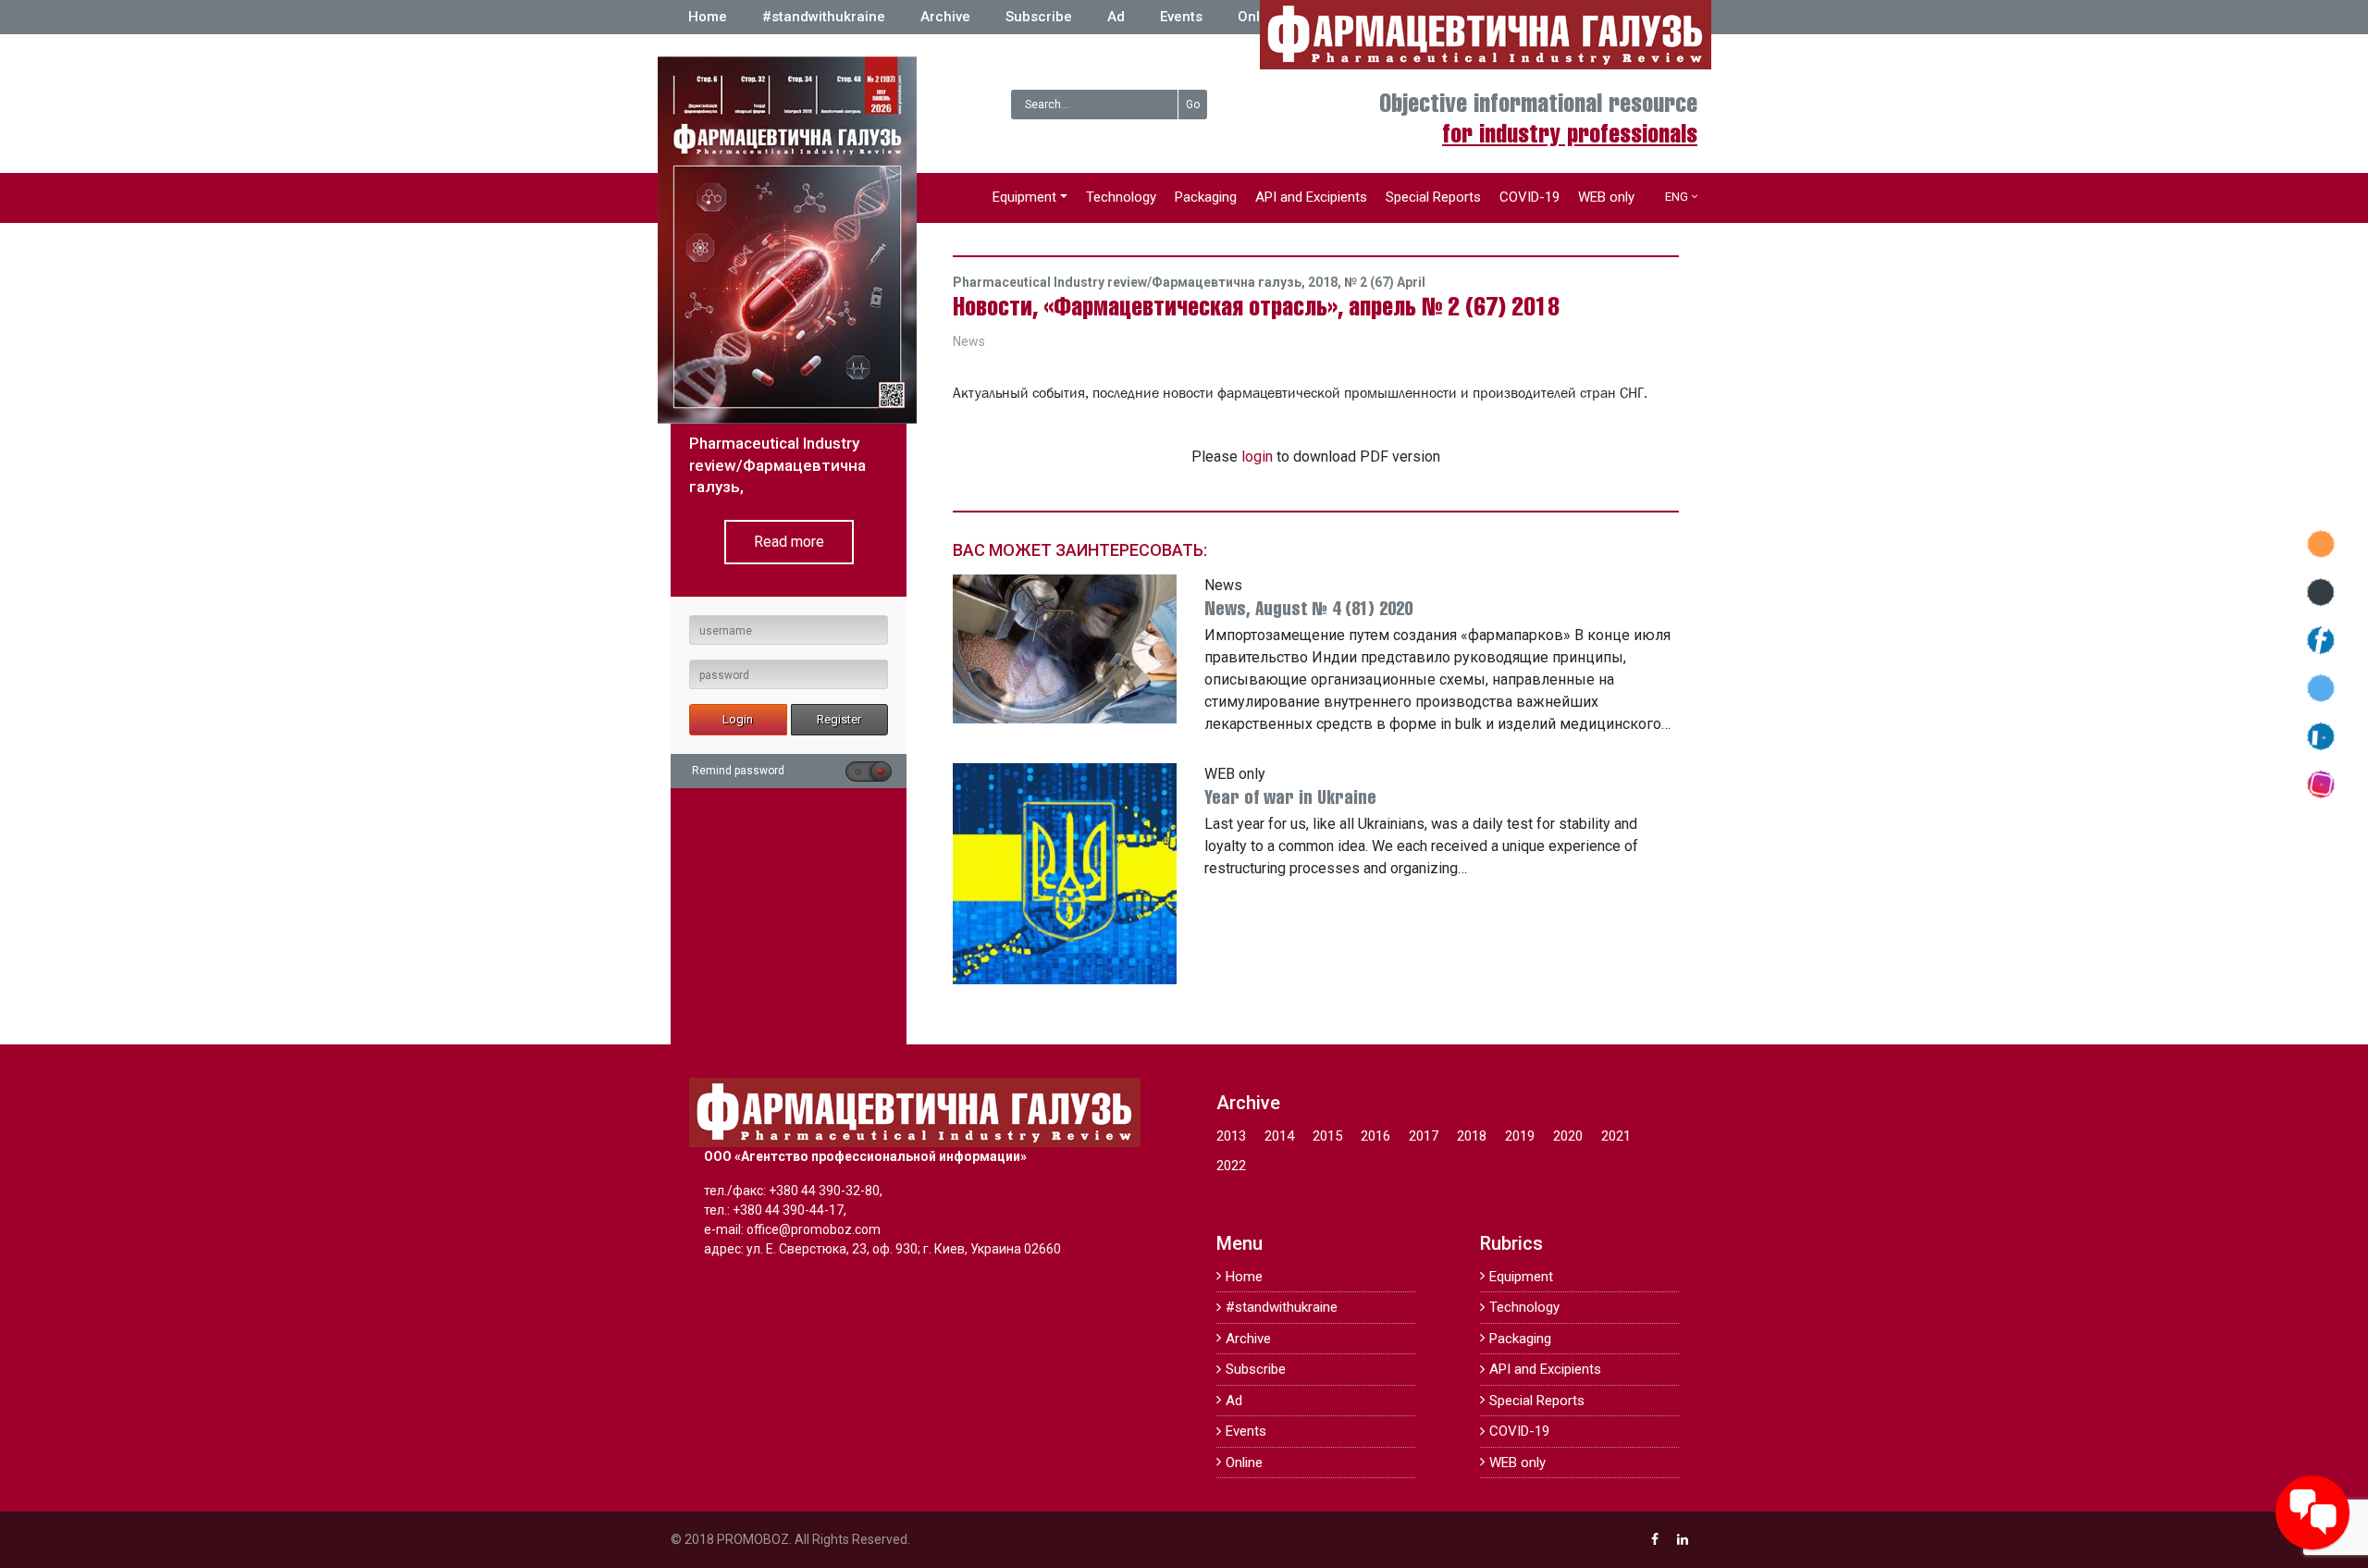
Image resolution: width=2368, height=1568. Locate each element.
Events (1181, 17)
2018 (1472, 1136)
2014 (1279, 1136)
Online (1259, 17)
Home (708, 17)
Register (839, 719)
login (1257, 457)
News (969, 341)
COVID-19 (1529, 197)
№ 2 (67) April (1385, 282)
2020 (1568, 1136)
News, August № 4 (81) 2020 (1308, 610)
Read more (789, 542)
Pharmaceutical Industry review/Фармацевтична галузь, (1130, 282)
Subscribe (1039, 17)
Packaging (1206, 197)
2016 (1375, 1136)
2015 (1327, 1136)
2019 (1520, 1136)
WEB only (1606, 197)
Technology (1121, 197)
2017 (1424, 1136)
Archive (945, 17)
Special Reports (1433, 197)
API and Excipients (1311, 197)
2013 (1231, 1136)
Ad (1116, 17)
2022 (1231, 1166)
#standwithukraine (824, 17)
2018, (1326, 282)
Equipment (1024, 197)
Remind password (738, 771)
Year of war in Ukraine (1290, 799)
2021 (1616, 1136)
